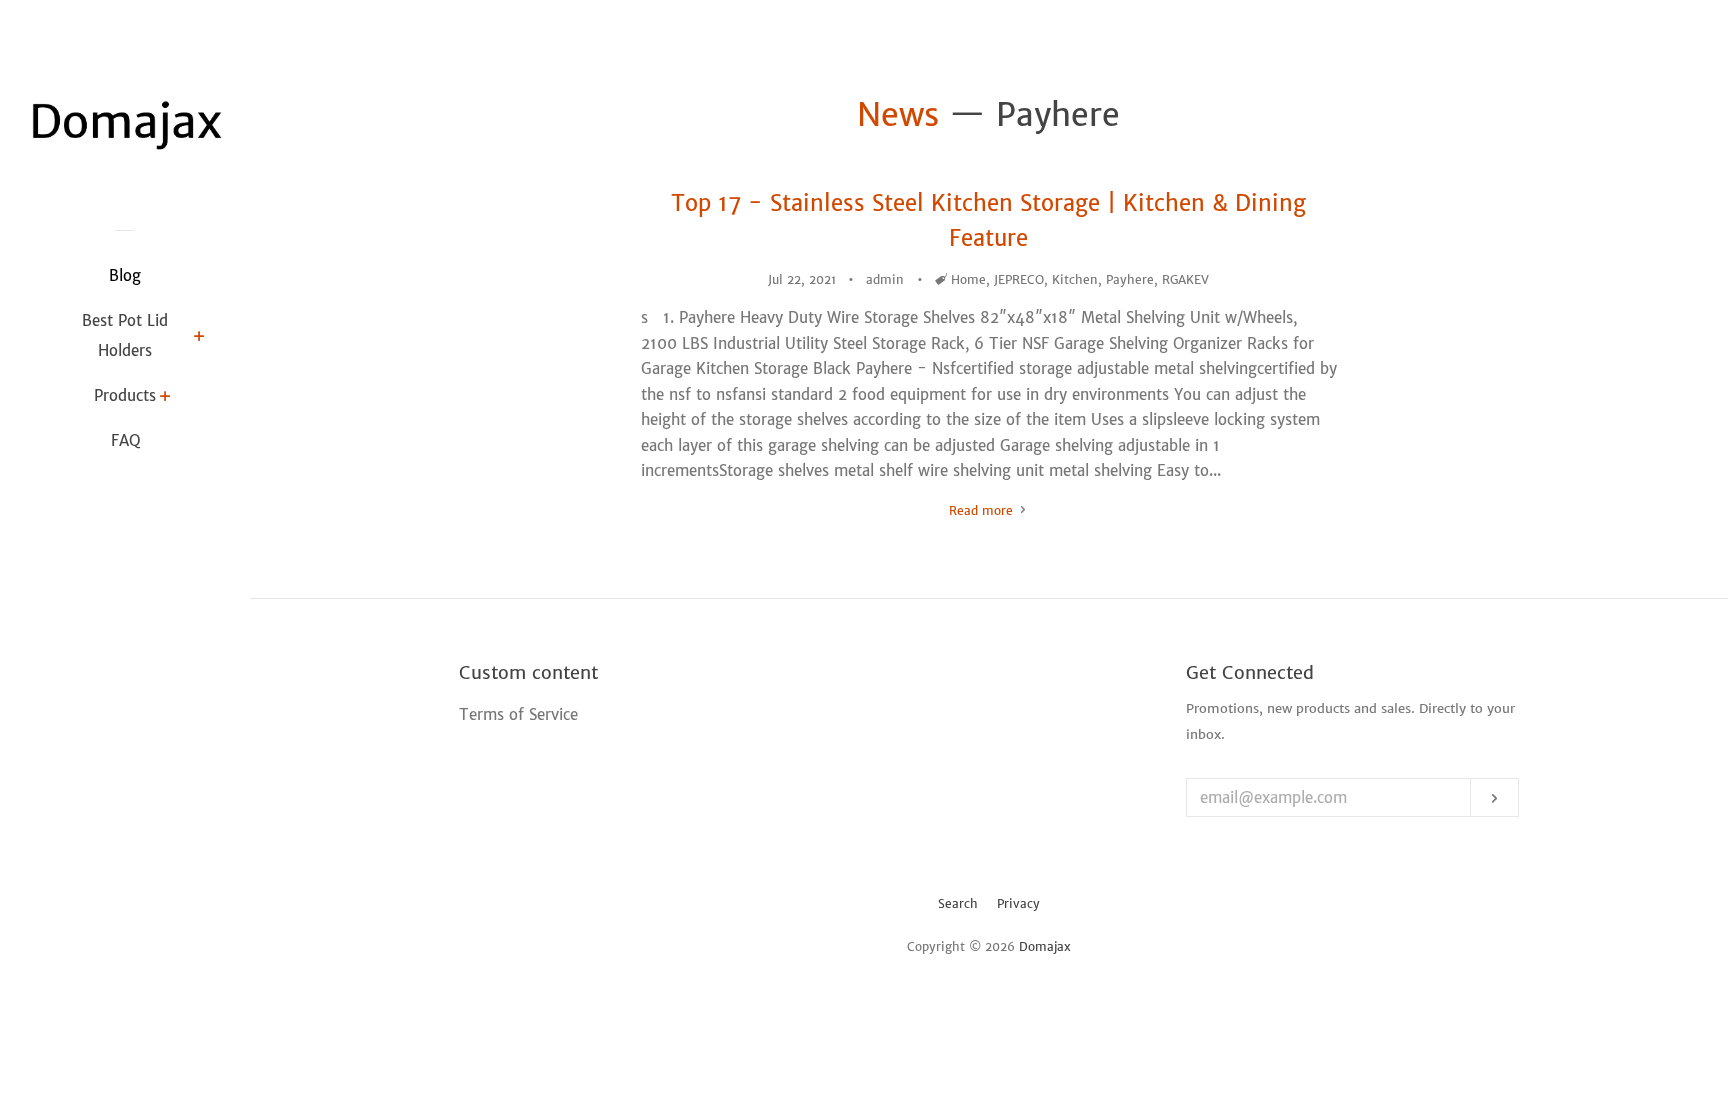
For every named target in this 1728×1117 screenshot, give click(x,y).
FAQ (125, 440)
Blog (125, 275)
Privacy (1018, 903)
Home (968, 279)
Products (125, 395)
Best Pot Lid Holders (125, 335)
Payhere (1130, 279)
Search (958, 903)
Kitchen (1075, 279)
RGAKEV (1185, 279)
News (898, 115)
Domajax (1045, 946)
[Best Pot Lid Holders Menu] (199, 338)
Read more (983, 510)
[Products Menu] (165, 398)
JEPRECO (1019, 279)
